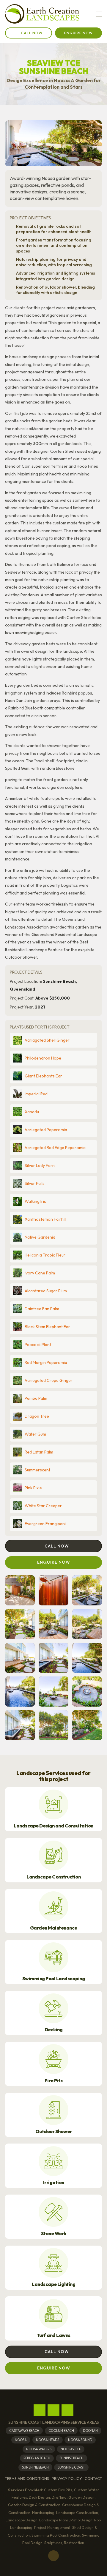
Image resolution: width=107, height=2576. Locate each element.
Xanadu (32, 1112)
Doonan (90, 2431)
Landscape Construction (53, 1877)
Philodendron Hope (43, 1058)
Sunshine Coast (71, 2467)
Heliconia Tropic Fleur (45, 1255)
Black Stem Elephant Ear (47, 1327)
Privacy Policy (67, 2479)
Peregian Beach (37, 2458)
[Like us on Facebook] (40, 2410)
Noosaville (71, 2449)
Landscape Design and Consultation (53, 1826)
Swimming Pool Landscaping (54, 1979)
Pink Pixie (33, 1488)
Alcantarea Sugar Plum (46, 1291)
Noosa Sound (80, 2440)
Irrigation (54, 2182)
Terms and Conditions (27, 2479)
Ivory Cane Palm (40, 1273)
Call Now (32, 33)
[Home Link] (42, 14)
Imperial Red (36, 1094)
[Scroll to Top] (53, 2556)
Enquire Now (78, 33)
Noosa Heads (48, 2440)
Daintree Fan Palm (42, 1309)
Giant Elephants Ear (43, 1076)
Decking (54, 2030)
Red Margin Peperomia (46, 1362)
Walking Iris (35, 1201)
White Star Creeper (43, 1506)
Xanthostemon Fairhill (45, 1219)
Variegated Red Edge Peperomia (55, 1148)
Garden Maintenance (54, 1928)
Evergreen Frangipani (45, 1524)
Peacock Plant (38, 1345)
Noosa (21, 2440)
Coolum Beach (61, 2431)
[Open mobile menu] (99, 14)
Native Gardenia (40, 1237)
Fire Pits (54, 2081)
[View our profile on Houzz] (67, 2410)
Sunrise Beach (71, 2458)
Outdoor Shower (54, 2131)
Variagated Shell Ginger (47, 1040)
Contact (93, 2479)
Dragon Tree (37, 1416)
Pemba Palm (36, 1398)
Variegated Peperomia (46, 1130)
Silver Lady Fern (40, 1165)
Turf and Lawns (54, 2335)
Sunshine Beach (35, 2467)
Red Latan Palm (39, 1452)
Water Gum (35, 1434)
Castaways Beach (24, 2431)
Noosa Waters (39, 2449)
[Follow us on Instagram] (53, 2410)
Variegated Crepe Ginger (49, 1380)
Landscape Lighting (53, 2284)
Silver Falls (35, 1183)
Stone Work (54, 2234)
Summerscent (37, 1470)
